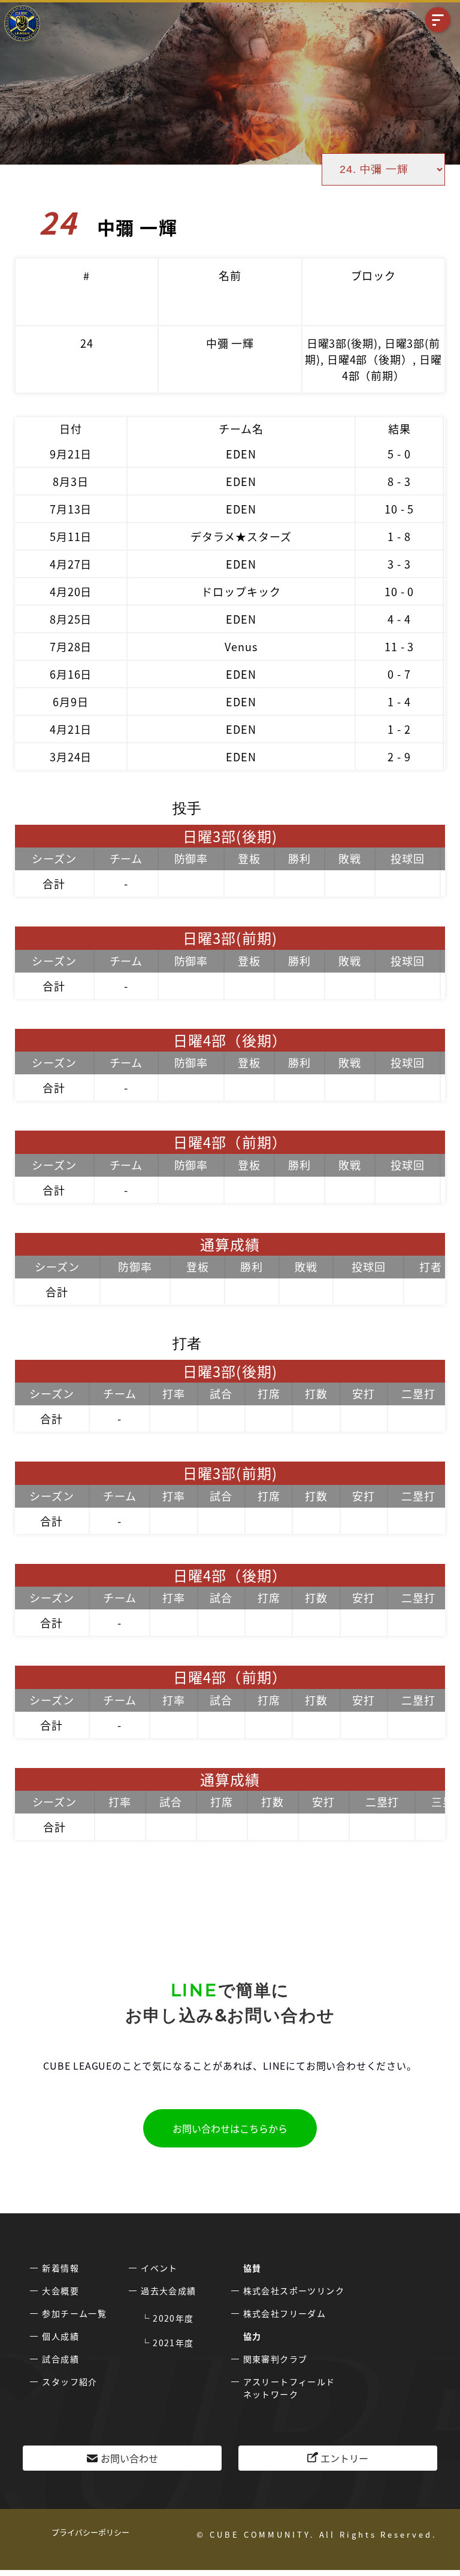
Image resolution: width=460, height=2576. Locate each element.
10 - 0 (399, 591)
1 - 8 (399, 536)
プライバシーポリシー (90, 2532)
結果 (400, 429)
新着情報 (60, 2268)
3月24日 (71, 757)
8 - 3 (399, 481)
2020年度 (173, 2318)
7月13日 (71, 509)
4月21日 (71, 729)
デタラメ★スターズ (241, 536)
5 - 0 (399, 454)
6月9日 (71, 701)
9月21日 (71, 454)
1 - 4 (399, 701)
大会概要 (60, 2291)
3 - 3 (399, 564)
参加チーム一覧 (74, 2313)
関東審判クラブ (276, 2359)
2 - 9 (399, 757)
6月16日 (71, 674)
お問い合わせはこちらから (230, 2128)
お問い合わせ (129, 2458)
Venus (241, 646)
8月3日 (71, 481)
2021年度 (173, 2343)
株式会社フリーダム (285, 2313)
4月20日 (71, 591)
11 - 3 (399, 646)
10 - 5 (399, 509)
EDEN (241, 454)
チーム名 (241, 429)
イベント (159, 2268)
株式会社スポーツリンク (294, 2291)
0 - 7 (399, 674)
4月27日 (71, 564)
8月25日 (71, 619)
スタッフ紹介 (69, 2381)
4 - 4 (399, 619)
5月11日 (71, 536)
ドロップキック (241, 591)
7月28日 (71, 646)
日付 (71, 429)
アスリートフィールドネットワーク (289, 2388)
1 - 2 (399, 729)
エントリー (344, 2458)
